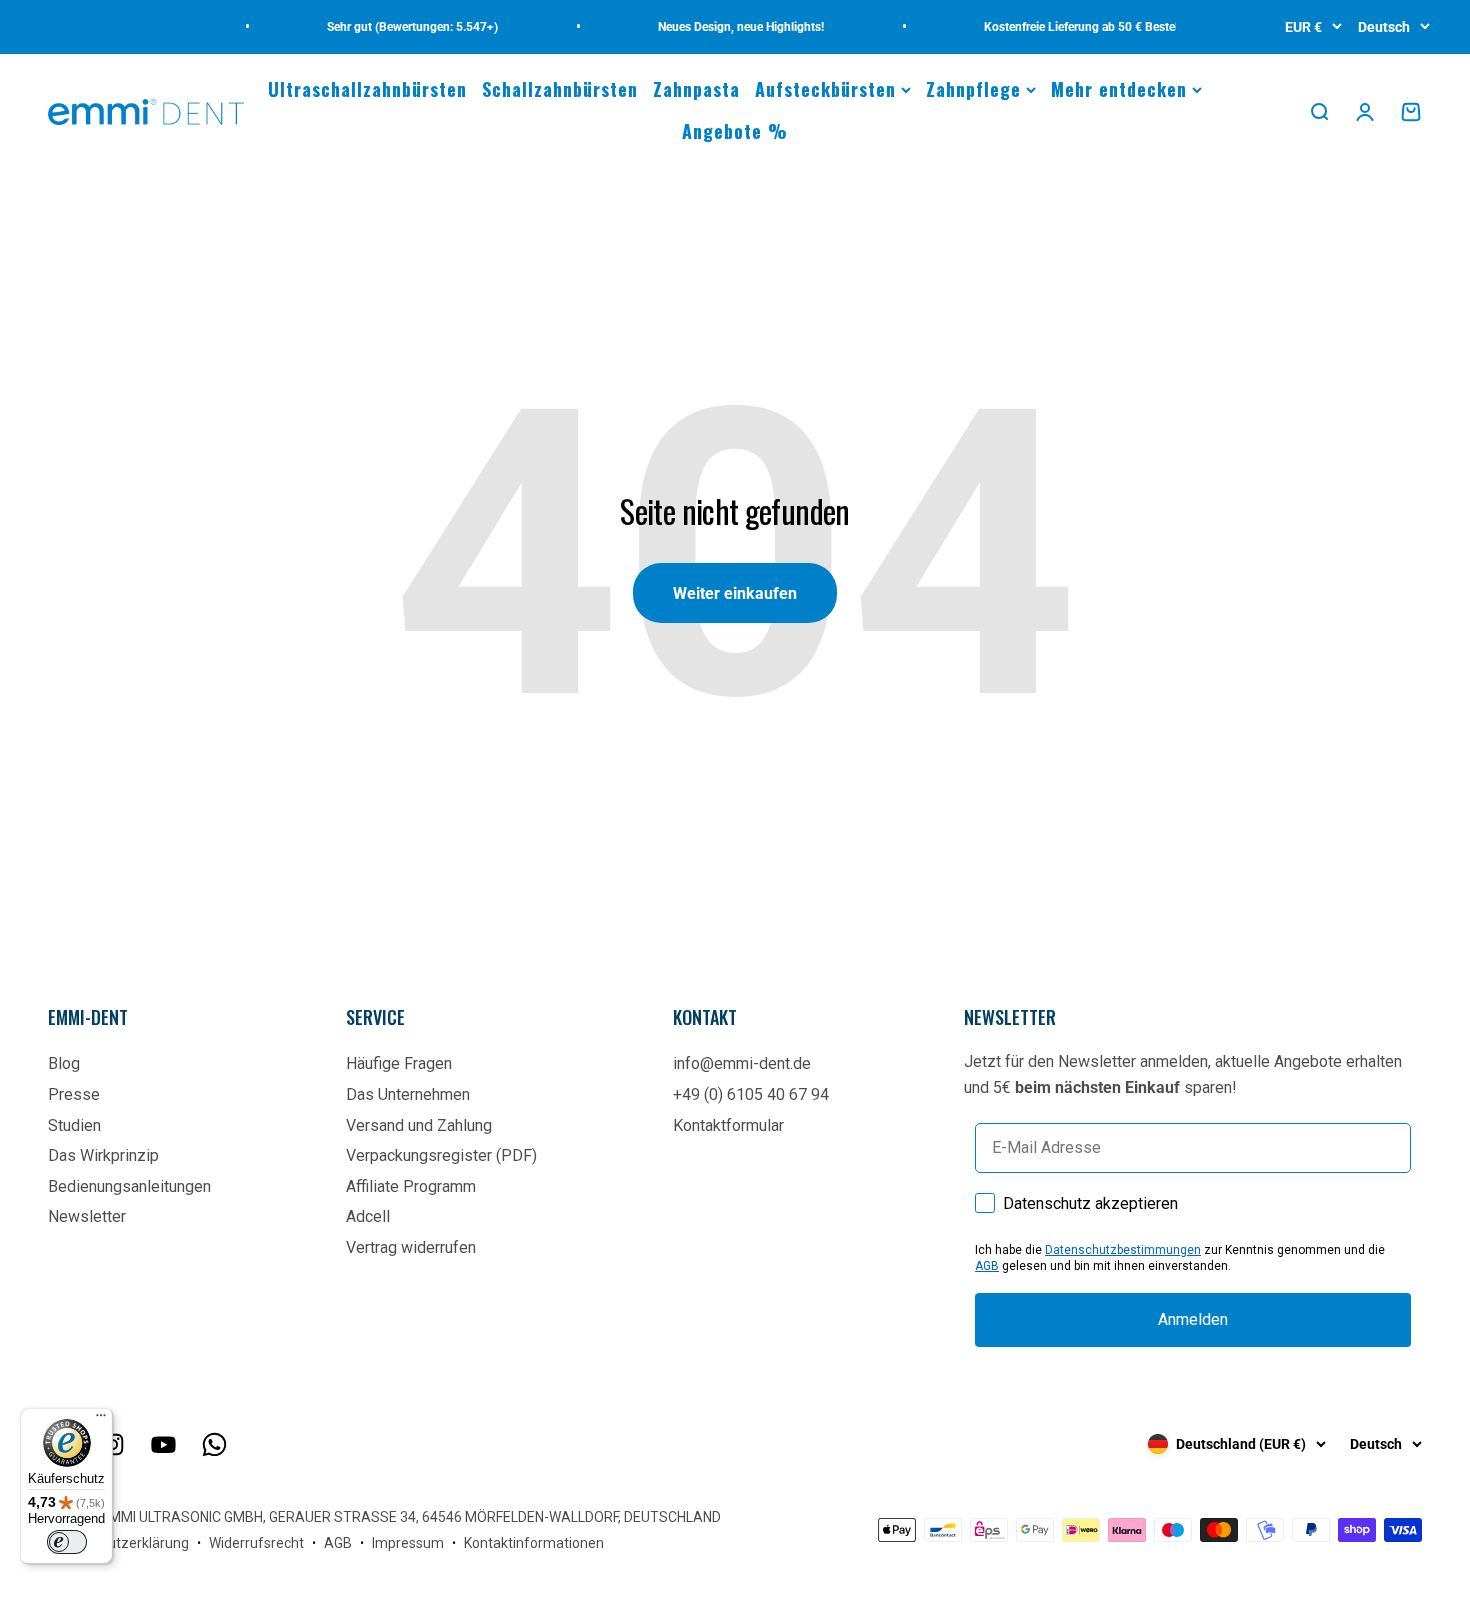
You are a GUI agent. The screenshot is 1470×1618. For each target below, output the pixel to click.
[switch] (67, 1542)
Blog (64, 1063)
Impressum (408, 1543)
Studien (74, 1125)
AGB (987, 1266)
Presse (74, 1094)
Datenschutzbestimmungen (1123, 1250)
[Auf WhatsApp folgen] (214, 1444)
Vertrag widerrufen (411, 1247)
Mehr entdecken (1119, 89)
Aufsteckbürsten (825, 89)
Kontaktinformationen (534, 1543)
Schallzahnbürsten (560, 89)
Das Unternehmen (408, 1094)
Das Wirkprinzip (103, 1155)
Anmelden (1193, 1319)
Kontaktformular (728, 1125)
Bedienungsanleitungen (129, 1186)
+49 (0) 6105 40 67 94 (751, 1094)
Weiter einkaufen (735, 593)
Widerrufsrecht (256, 1543)
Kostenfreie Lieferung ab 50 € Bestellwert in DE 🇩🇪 (1104, 27)
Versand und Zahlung (419, 1125)
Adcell (368, 1216)
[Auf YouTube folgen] (163, 1444)
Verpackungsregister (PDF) (441, 1155)
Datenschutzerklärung (118, 1543)
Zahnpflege (973, 89)
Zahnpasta (696, 89)
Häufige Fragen (399, 1063)
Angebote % (735, 131)
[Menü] (101, 1420)
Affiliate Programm (411, 1186)
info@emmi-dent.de (742, 1063)
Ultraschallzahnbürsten (367, 89)
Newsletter (87, 1216)
